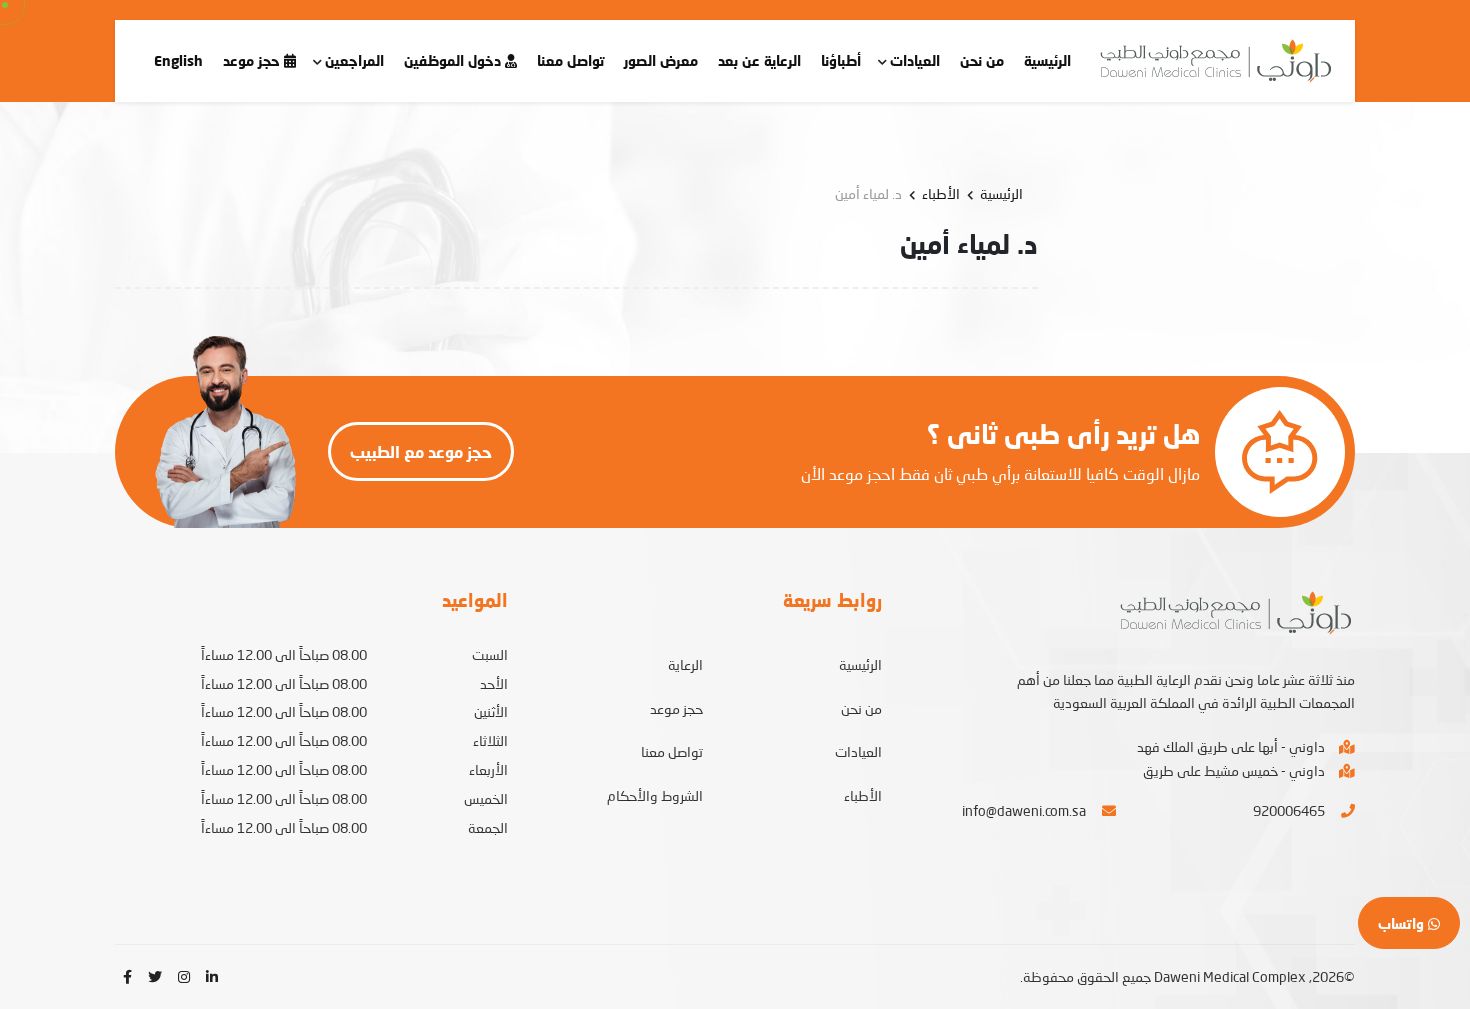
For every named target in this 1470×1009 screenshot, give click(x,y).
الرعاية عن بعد (759, 60)
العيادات (915, 60)
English (178, 60)
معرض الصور (661, 60)
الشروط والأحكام (655, 795)
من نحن (982, 60)
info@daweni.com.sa (1024, 810)
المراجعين (354, 60)
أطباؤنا (841, 60)
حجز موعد (253, 60)
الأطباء (941, 193)
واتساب (1403, 923)
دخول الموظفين (454, 60)
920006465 (1289, 810)
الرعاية (685, 664)
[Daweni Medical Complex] (1212, 61)
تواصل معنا (570, 60)
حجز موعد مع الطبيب (421, 451)
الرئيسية (1047, 60)
